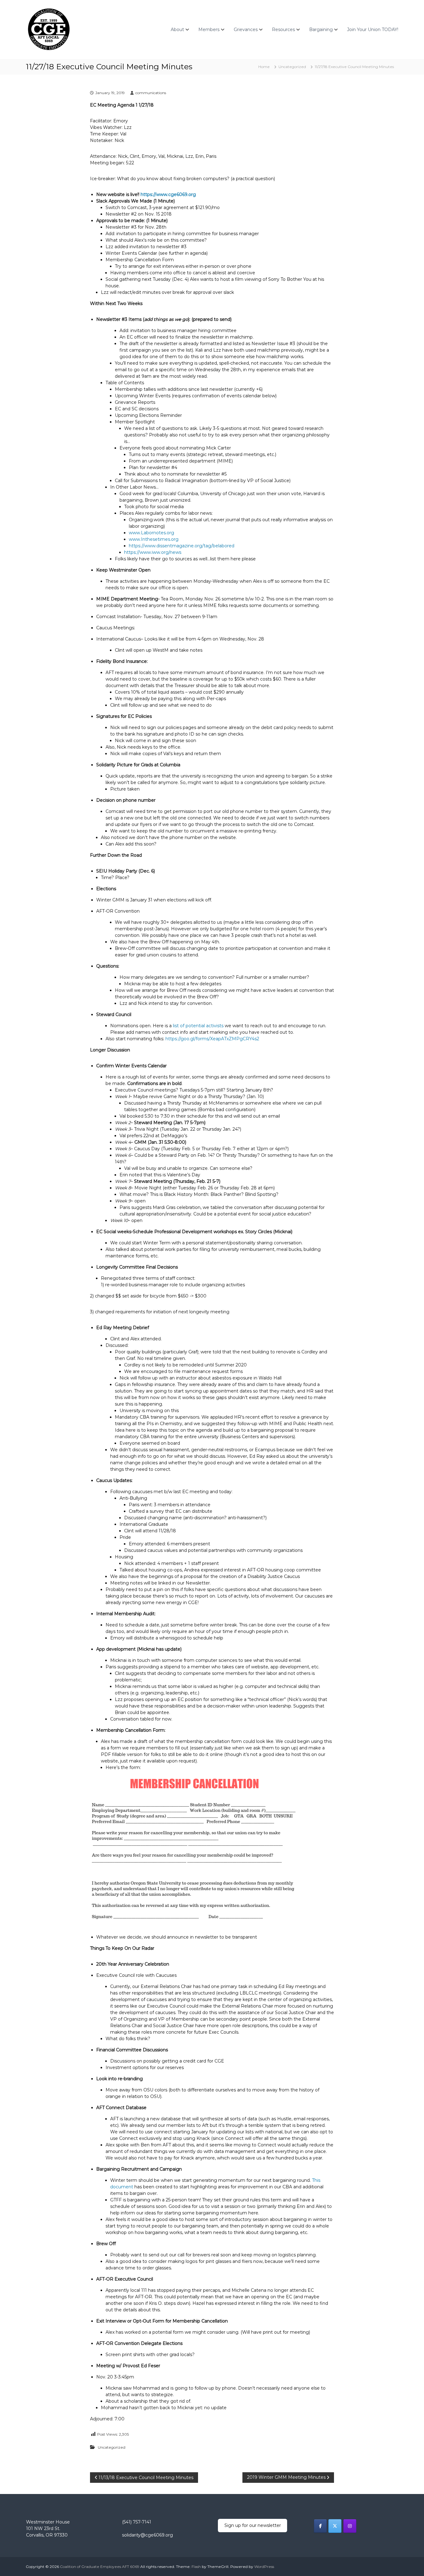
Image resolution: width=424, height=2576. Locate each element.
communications (151, 93)
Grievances (246, 30)
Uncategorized (292, 67)
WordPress (264, 2567)
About (177, 30)
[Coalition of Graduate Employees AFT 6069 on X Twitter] (335, 2526)
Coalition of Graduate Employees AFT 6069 (100, 2567)
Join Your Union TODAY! (373, 30)
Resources (283, 30)
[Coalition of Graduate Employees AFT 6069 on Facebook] (320, 2526)
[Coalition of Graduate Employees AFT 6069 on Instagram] (350, 2526)
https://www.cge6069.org (168, 194)
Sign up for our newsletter (253, 2525)
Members (209, 30)
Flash (196, 2567)
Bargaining (321, 30)
